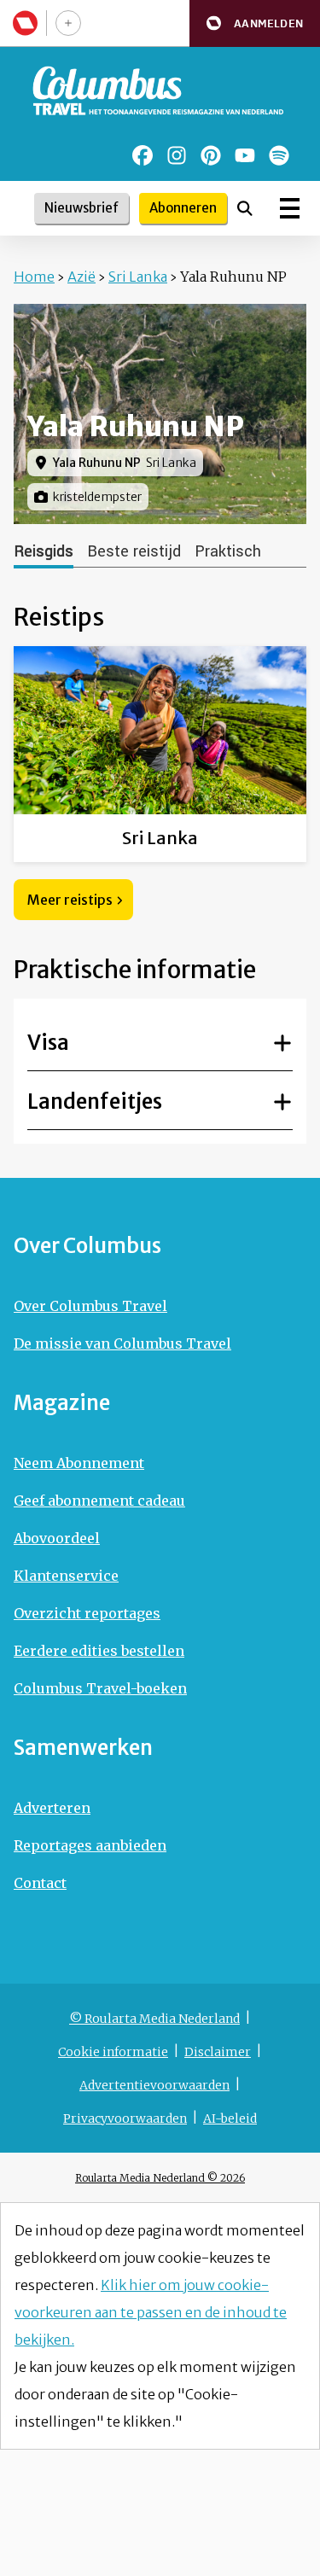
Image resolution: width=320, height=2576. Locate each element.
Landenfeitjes (95, 1102)
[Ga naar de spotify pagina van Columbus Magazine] (279, 155)
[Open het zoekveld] (245, 208)
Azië (81, 277)
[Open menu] (290, 208)
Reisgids (44, 551)
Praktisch (228, 551)
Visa (48, 1043)
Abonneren (183, 208)
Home (34, 277)
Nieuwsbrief (81, 208)
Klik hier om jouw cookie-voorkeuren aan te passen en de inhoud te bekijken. (151, 2312)
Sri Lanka (138, 277)
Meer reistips (70, 900)
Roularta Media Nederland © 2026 (160, 2178)
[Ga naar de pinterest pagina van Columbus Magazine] (211, 155)
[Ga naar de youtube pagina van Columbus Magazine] (245, 155)
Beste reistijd (134, 551)
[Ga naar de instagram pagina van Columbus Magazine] (177, 155)
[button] (255, 23)
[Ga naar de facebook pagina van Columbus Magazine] (143, 155)
